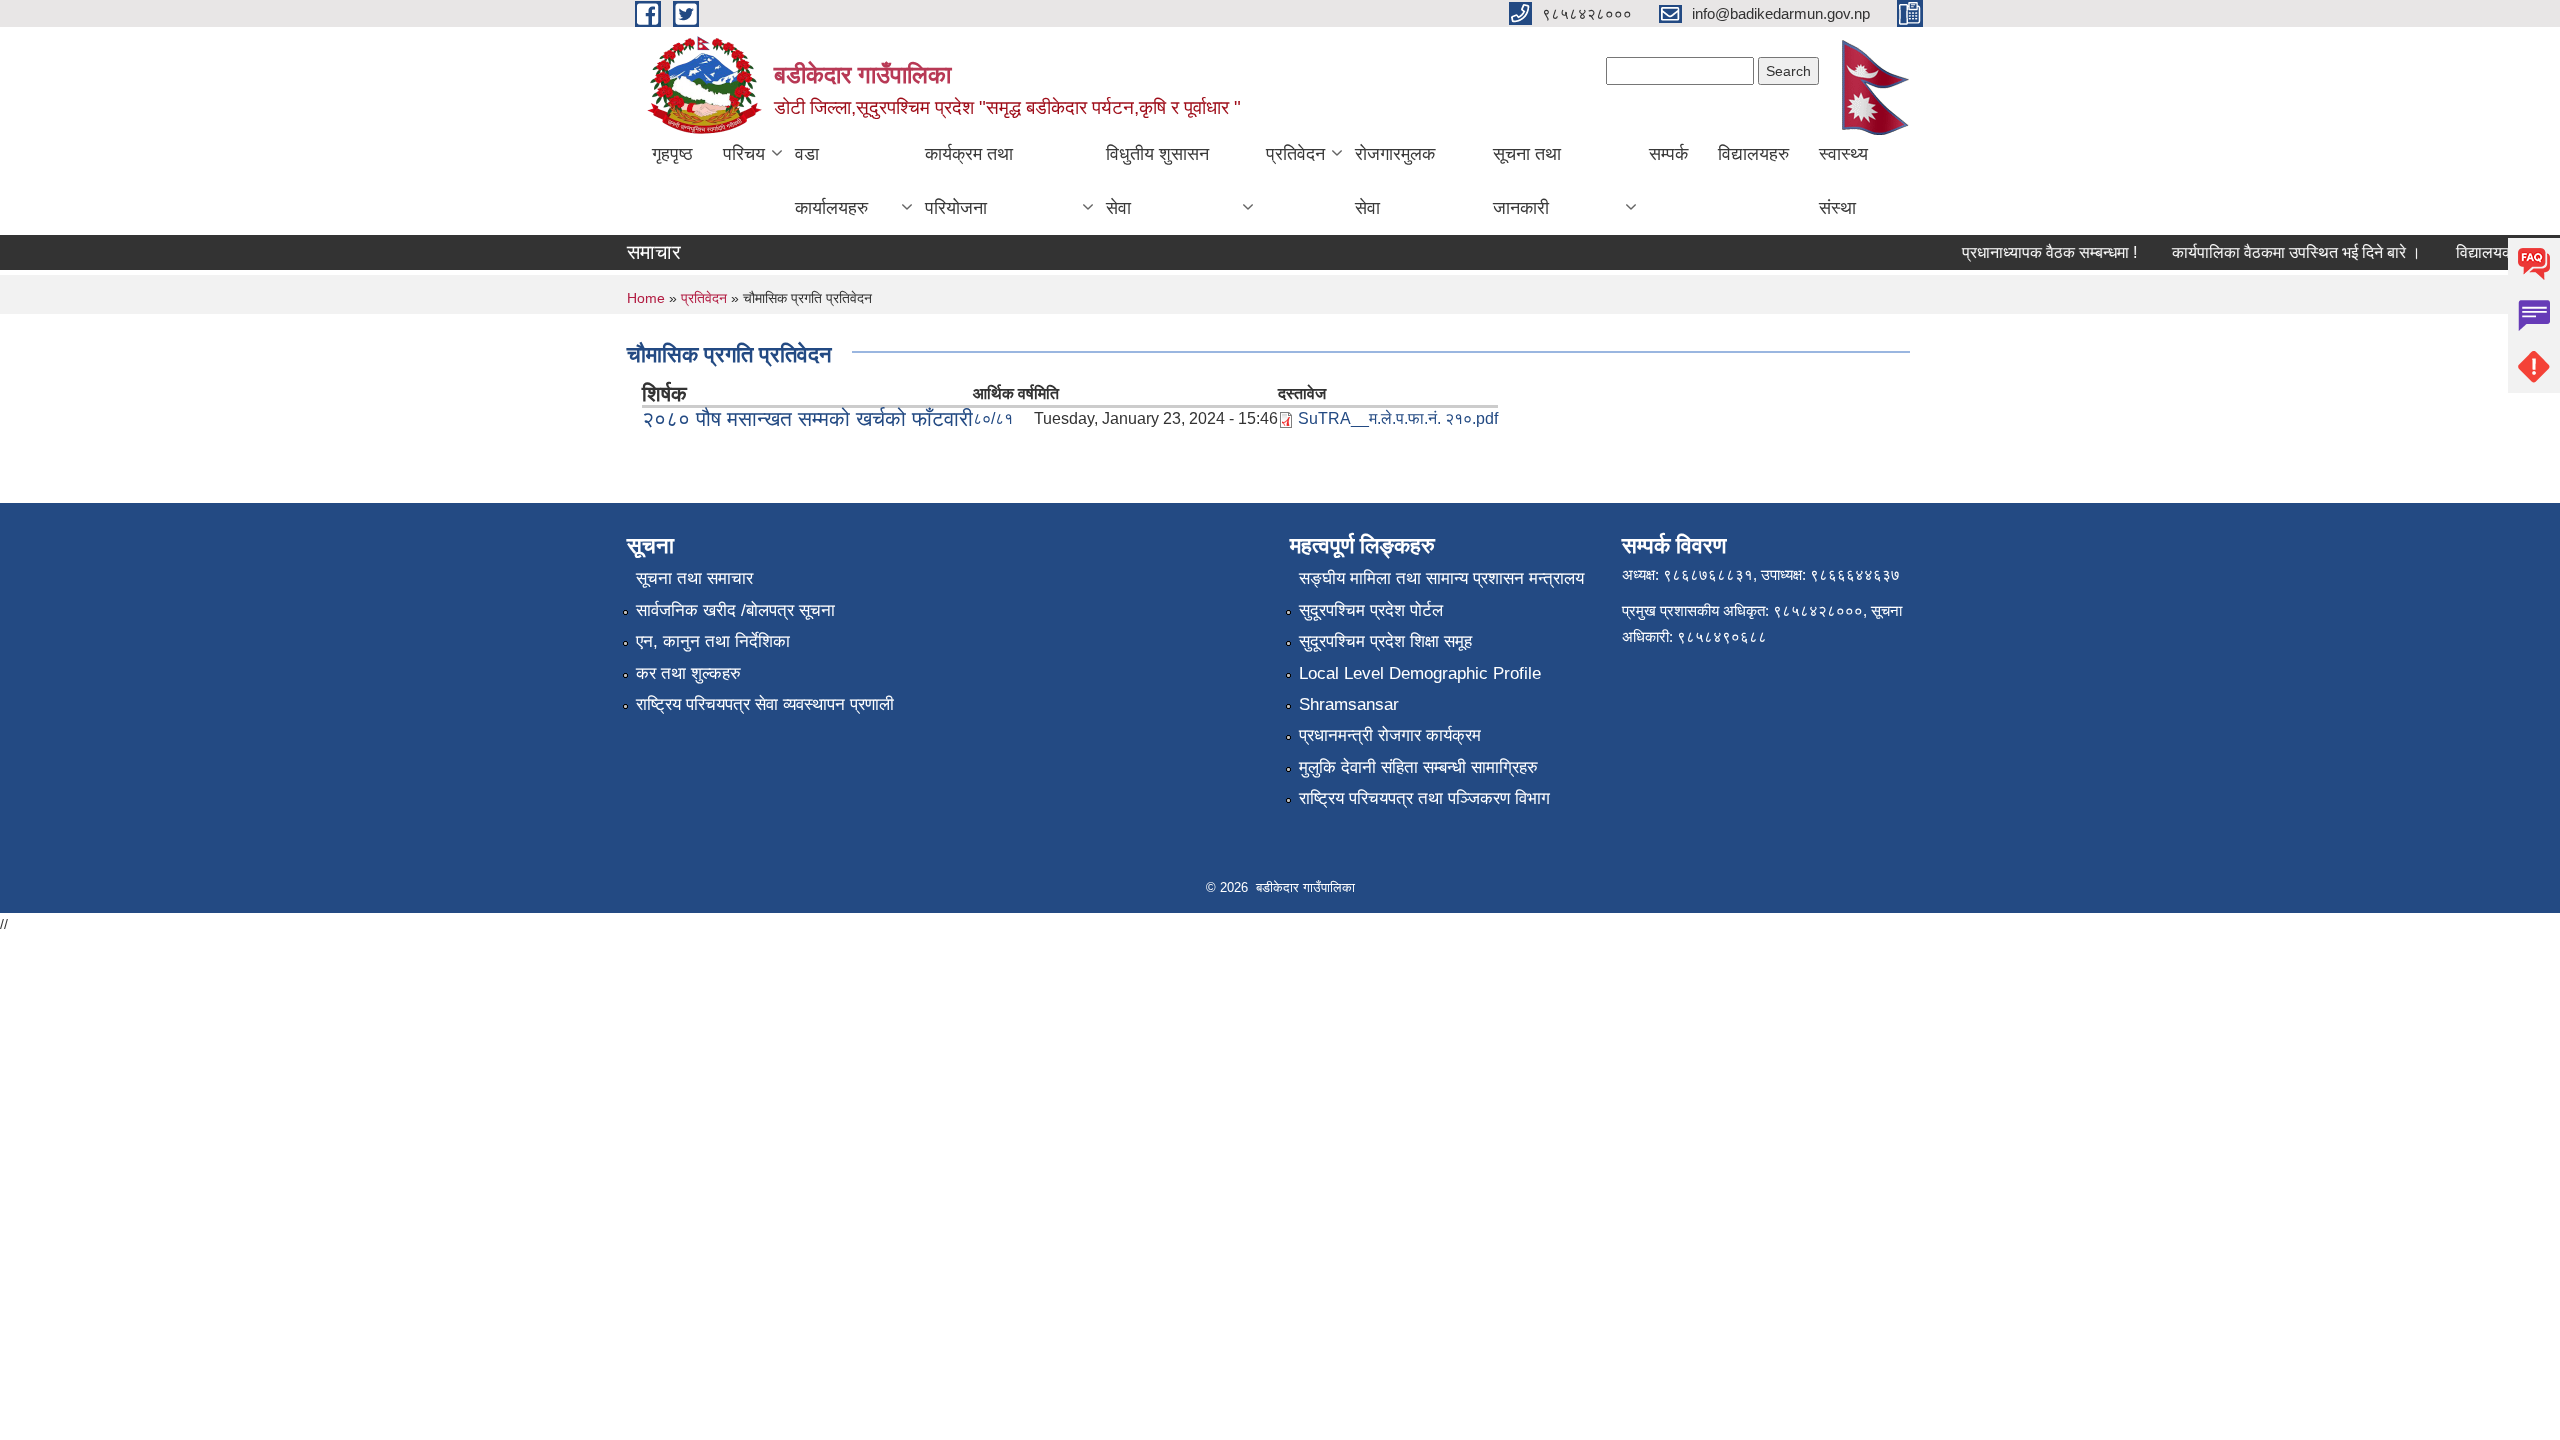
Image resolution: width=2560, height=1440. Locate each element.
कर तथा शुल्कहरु (688, 673)
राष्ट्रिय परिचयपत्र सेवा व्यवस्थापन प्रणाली (765, 704)
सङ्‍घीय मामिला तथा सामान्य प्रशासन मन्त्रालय (1441, 578)
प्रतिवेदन (1295, 154)
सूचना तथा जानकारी (1527, 181)
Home (646, 298)
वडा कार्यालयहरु (831, 181)
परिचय (744, 154)
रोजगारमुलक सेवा (1395, 181)
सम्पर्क (1668, 154)
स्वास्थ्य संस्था (1843, 181)
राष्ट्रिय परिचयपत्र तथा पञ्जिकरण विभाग (1424, 798)
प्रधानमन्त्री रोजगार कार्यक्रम (1390, 735)
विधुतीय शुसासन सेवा (1157, 181)
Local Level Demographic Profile (1420, 673)
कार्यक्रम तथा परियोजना (969, 181)
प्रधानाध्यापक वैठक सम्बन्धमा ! (2031, 252)
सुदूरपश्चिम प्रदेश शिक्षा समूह (1385, 641)
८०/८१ (993, 418)
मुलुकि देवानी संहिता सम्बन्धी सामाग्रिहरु (1418, 767)
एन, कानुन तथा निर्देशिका (713, 641)
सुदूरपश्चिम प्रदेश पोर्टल (1371, 610)
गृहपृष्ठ (672, 154)
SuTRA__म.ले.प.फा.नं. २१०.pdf (1398, 418)
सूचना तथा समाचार (694, 578)
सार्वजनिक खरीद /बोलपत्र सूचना (735, 610)
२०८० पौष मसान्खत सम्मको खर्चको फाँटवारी (807, 418)
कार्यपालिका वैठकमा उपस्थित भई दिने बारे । (2278, 252)
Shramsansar (1349, 704)
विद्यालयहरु (1753, 154)
